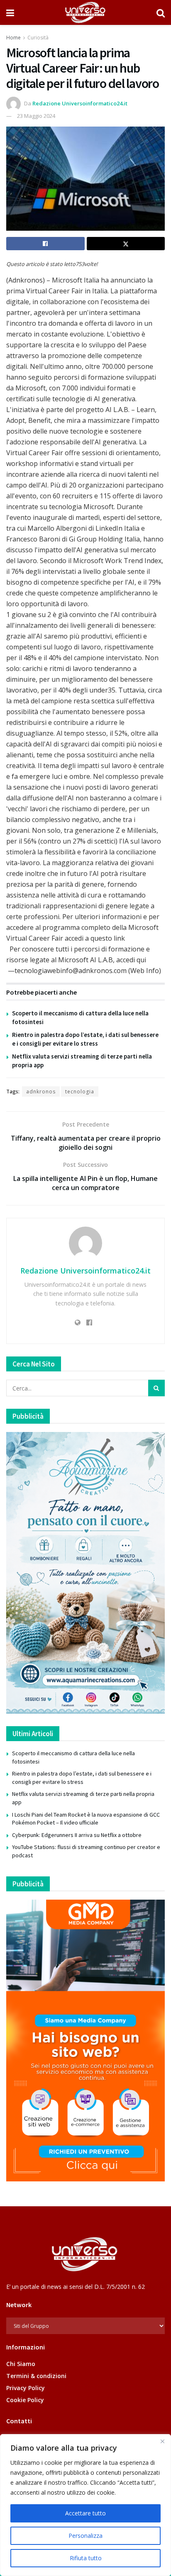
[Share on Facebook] (45, 244)
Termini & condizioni (36, 2376)
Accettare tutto (85, 2513)
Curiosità (38, 38)
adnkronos (41, 1092)
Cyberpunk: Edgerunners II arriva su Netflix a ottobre (77, 1835)
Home (13, 38)
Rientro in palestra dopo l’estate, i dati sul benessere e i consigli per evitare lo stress (82, 1778)
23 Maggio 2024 (36, 116)
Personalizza (85, 2536)
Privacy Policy (26, 2388)
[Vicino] (162, 2441)
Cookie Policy (25, 2400)
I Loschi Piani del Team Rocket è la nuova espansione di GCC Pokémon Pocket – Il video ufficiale (86, 1819)
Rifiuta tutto (86, 2558)
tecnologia (80, 1092)
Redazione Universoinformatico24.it (80, 103)
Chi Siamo (21, 2364)
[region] (85, 2505)
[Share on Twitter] (126, 244)
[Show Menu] (10, 12)
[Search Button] (161, 12)
